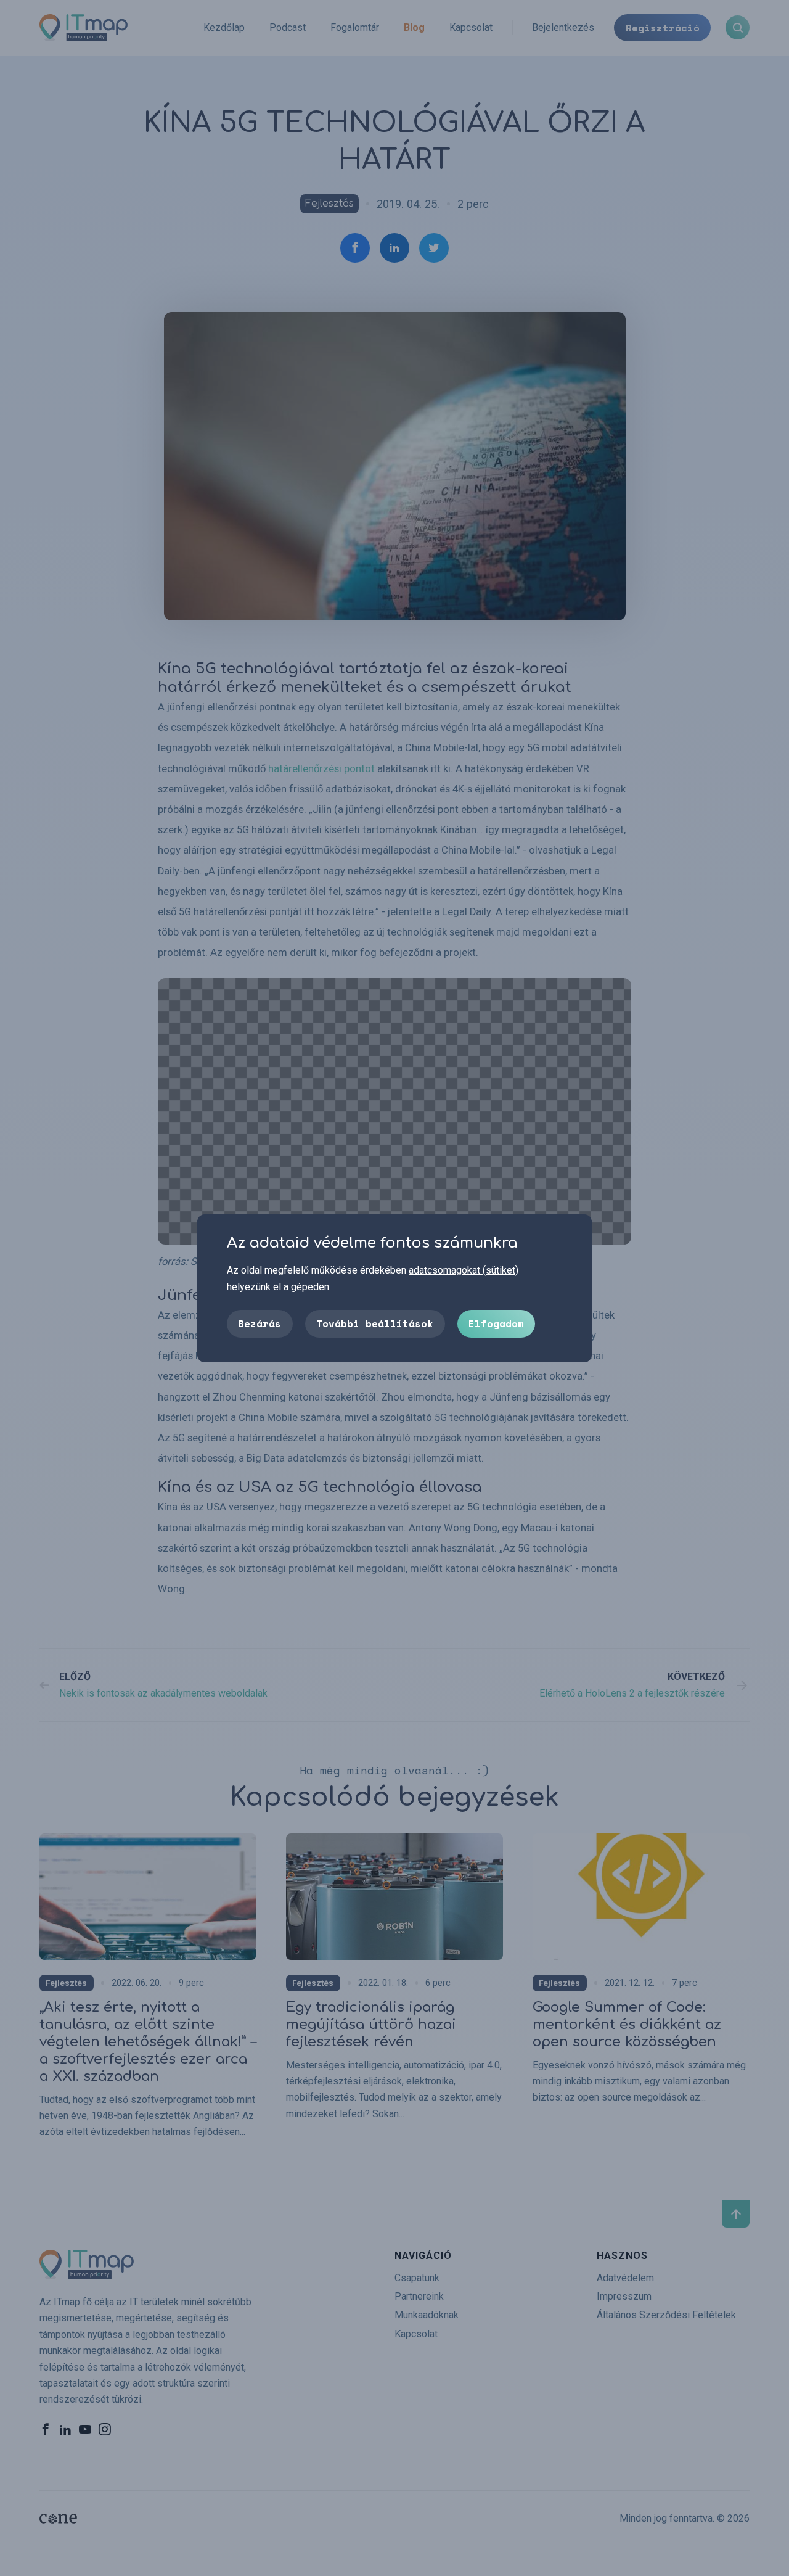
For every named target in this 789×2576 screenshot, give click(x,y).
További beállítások (375, 1323)
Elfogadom (496, 1323)
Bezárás (260, 1323)
